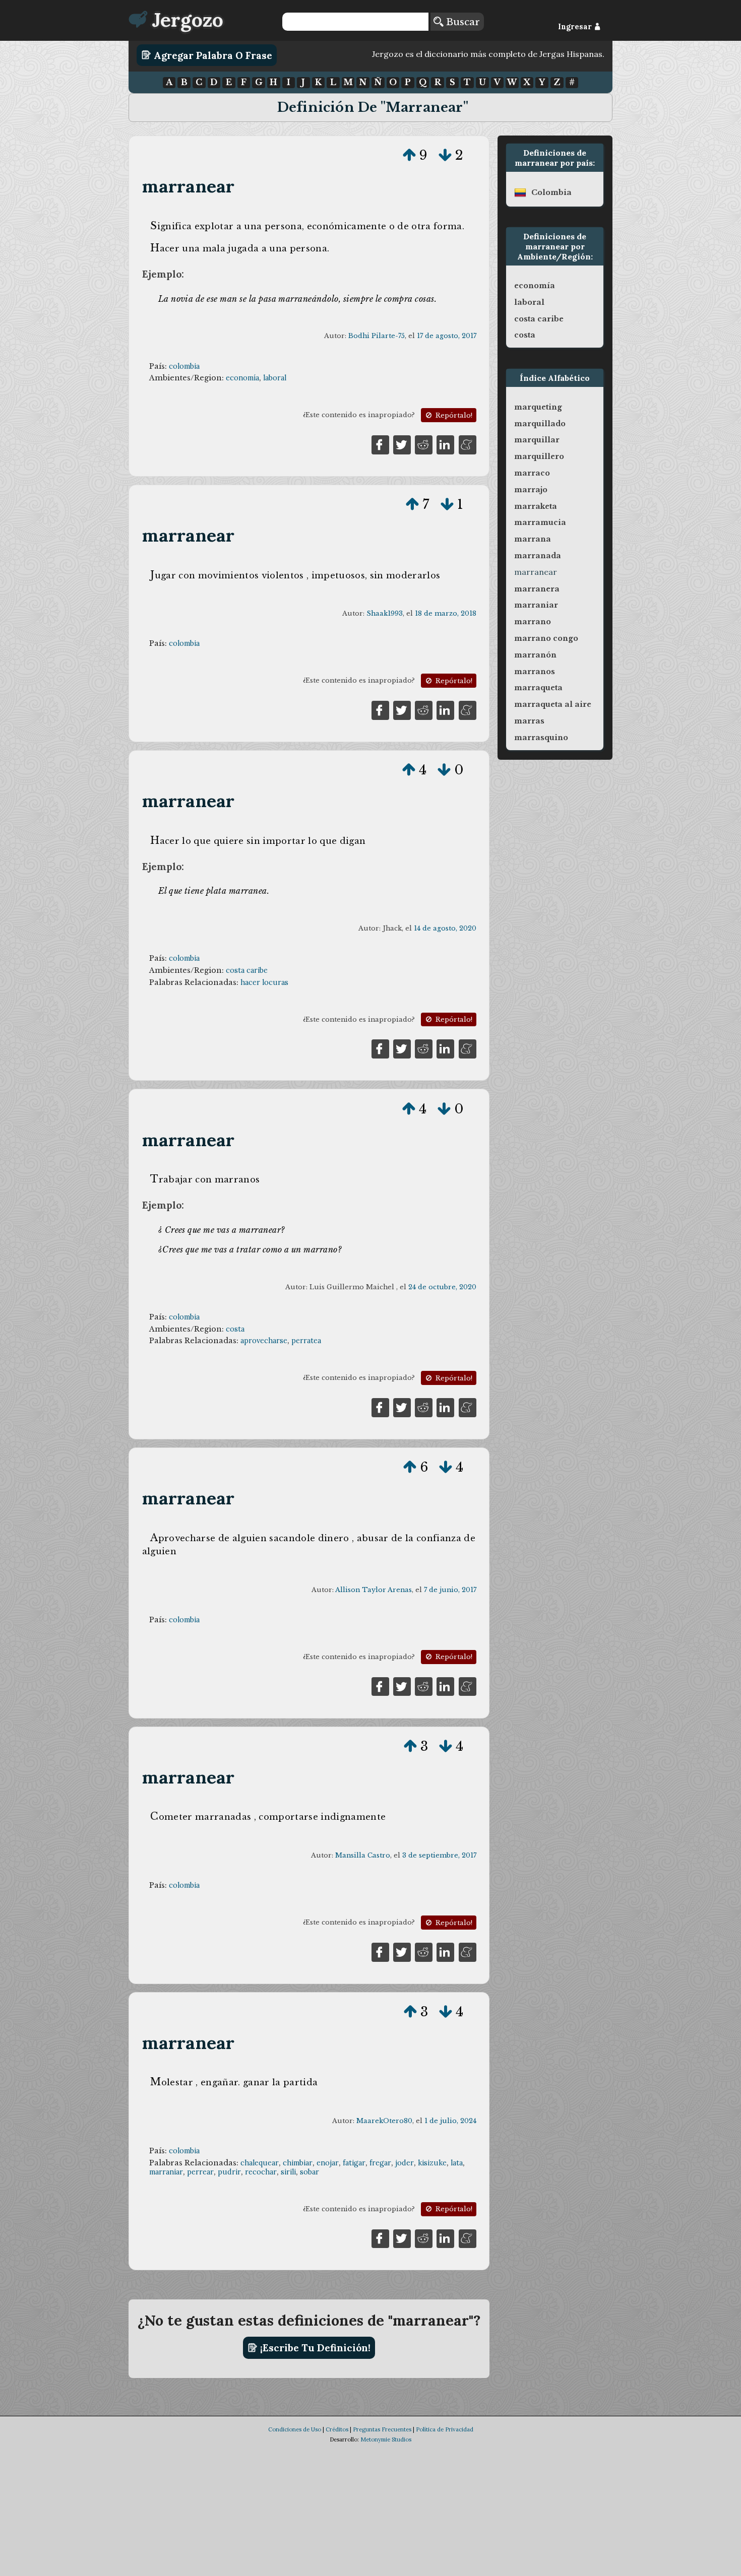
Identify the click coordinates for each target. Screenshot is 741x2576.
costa (235, 1329)
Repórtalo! (453, 415)
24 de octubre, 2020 (442, 1287)
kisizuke (432, 2163)
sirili (288, 2172)
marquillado (540, 424)
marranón (535, 655)
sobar (310, 2172)
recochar (261, 2172)
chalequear (260, 2163)
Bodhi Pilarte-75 (377, 336)
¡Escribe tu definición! (314, 2348)
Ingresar (576, 27)
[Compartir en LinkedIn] (445, 444)
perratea (306, 1341)
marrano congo (546, 638)
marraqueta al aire (553, 704)
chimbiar (298, 2163)
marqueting (538, 407)
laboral (275, 378)
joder (405, 2163)
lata (457, 2163)
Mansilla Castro (363, 1855)
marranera (537, 589)
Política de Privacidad (445, 2429)
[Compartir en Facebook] (380, 444)
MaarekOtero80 (384, 2121)
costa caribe (247, 970)
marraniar (166, 2172)
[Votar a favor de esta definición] (409, 155)
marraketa (536, 506)
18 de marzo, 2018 (446, 613)
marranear (189, 186)
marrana (533, 539)
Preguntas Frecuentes (382, 2429)
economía (242, 378)
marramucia (540, 522)
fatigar (354, 2163)
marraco (532, 473)
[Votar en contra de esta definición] (445, 155)
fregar (380, 2163)
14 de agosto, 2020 (445, 928)
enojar (328, 2163)
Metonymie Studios (386, 2439)
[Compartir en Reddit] (424, 444)
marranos (535, 672)
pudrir (229, 2172)
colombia (184, 366)
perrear (200, 2172)
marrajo (531, 490)
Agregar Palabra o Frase (212, 55)
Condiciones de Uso (295, 2429)
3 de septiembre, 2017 (439, 1855)
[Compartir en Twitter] (402, 444)
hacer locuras (264, 982)
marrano (533, 622)
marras (529, 721)
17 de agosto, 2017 (447, 336)
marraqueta (538, 688)
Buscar (461, 22)
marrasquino (541, 738)
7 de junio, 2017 (450, 1590)
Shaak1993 (385, 613)
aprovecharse (264, 1341)
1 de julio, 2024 (450, 2121)
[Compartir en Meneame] (468, 444)
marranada (538, 556)
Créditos (337, 2429)
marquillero (539, 456)
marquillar (537, 440)
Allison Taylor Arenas (374, 1590)
